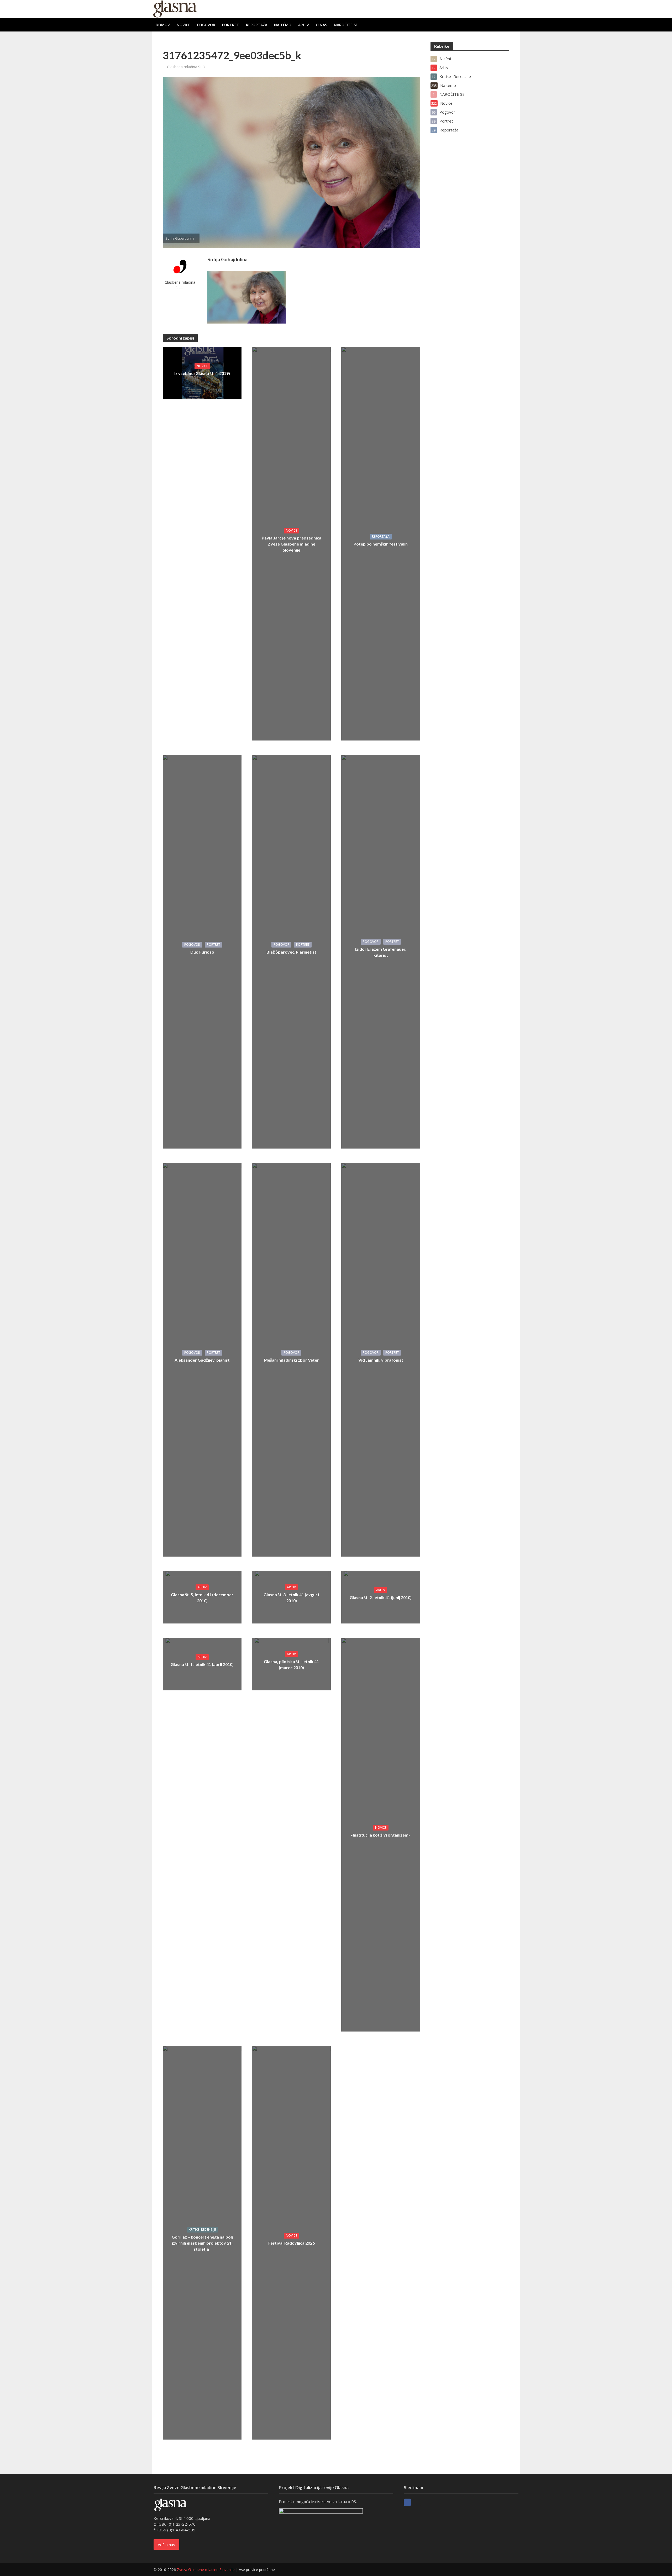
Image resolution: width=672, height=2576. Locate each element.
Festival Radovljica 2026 (292, 2243)
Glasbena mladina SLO (186, 67)
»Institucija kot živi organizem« (381, 1835)
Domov (163, 25)
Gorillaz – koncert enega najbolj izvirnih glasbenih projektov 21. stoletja (202, 2243)
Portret (231, 25)
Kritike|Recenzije (202, 2229)
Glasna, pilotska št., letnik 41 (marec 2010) (291, 1664)
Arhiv (304, 25)
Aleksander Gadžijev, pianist (202, 1360)
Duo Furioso (202, 952)
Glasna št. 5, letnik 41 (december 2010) (202, 1598)
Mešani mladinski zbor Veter (291, 1360)
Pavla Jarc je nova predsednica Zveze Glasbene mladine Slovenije (292, 544)
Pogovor (206, 25)
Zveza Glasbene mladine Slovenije (206, 2570)
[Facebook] (407, 2502)
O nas (321, 25)
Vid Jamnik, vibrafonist (381, 1360)
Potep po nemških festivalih (381, 544)
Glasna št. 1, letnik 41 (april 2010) (202, 1664)
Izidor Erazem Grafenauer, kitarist (381, 952)
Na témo (283, 25)
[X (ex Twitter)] (417, 2502)
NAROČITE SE (346, 25)
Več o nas (166, 2545)
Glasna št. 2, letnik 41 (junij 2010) (381, 1597)
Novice (183, 25)
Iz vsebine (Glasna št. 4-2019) (202, 373)
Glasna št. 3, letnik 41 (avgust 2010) (292, 1598)
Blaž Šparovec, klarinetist (291, 952)
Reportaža (257, 25)
